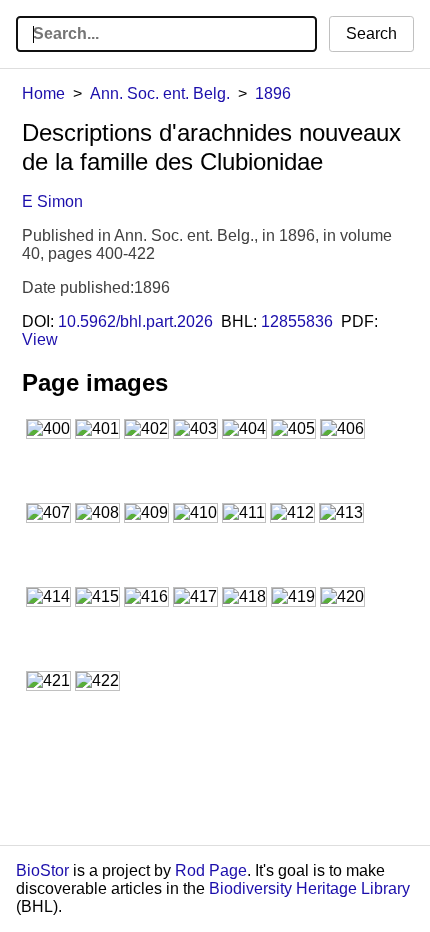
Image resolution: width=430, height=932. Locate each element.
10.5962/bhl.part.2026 (135, 321)
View (40, 339)
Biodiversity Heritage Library (309, 888)
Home (43, 93)
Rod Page (211, 870)
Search (371, 33)
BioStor (42, 870)
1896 (273, 93)
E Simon (52, 201)
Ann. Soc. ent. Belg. (160, 93)
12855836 (297, 321)
